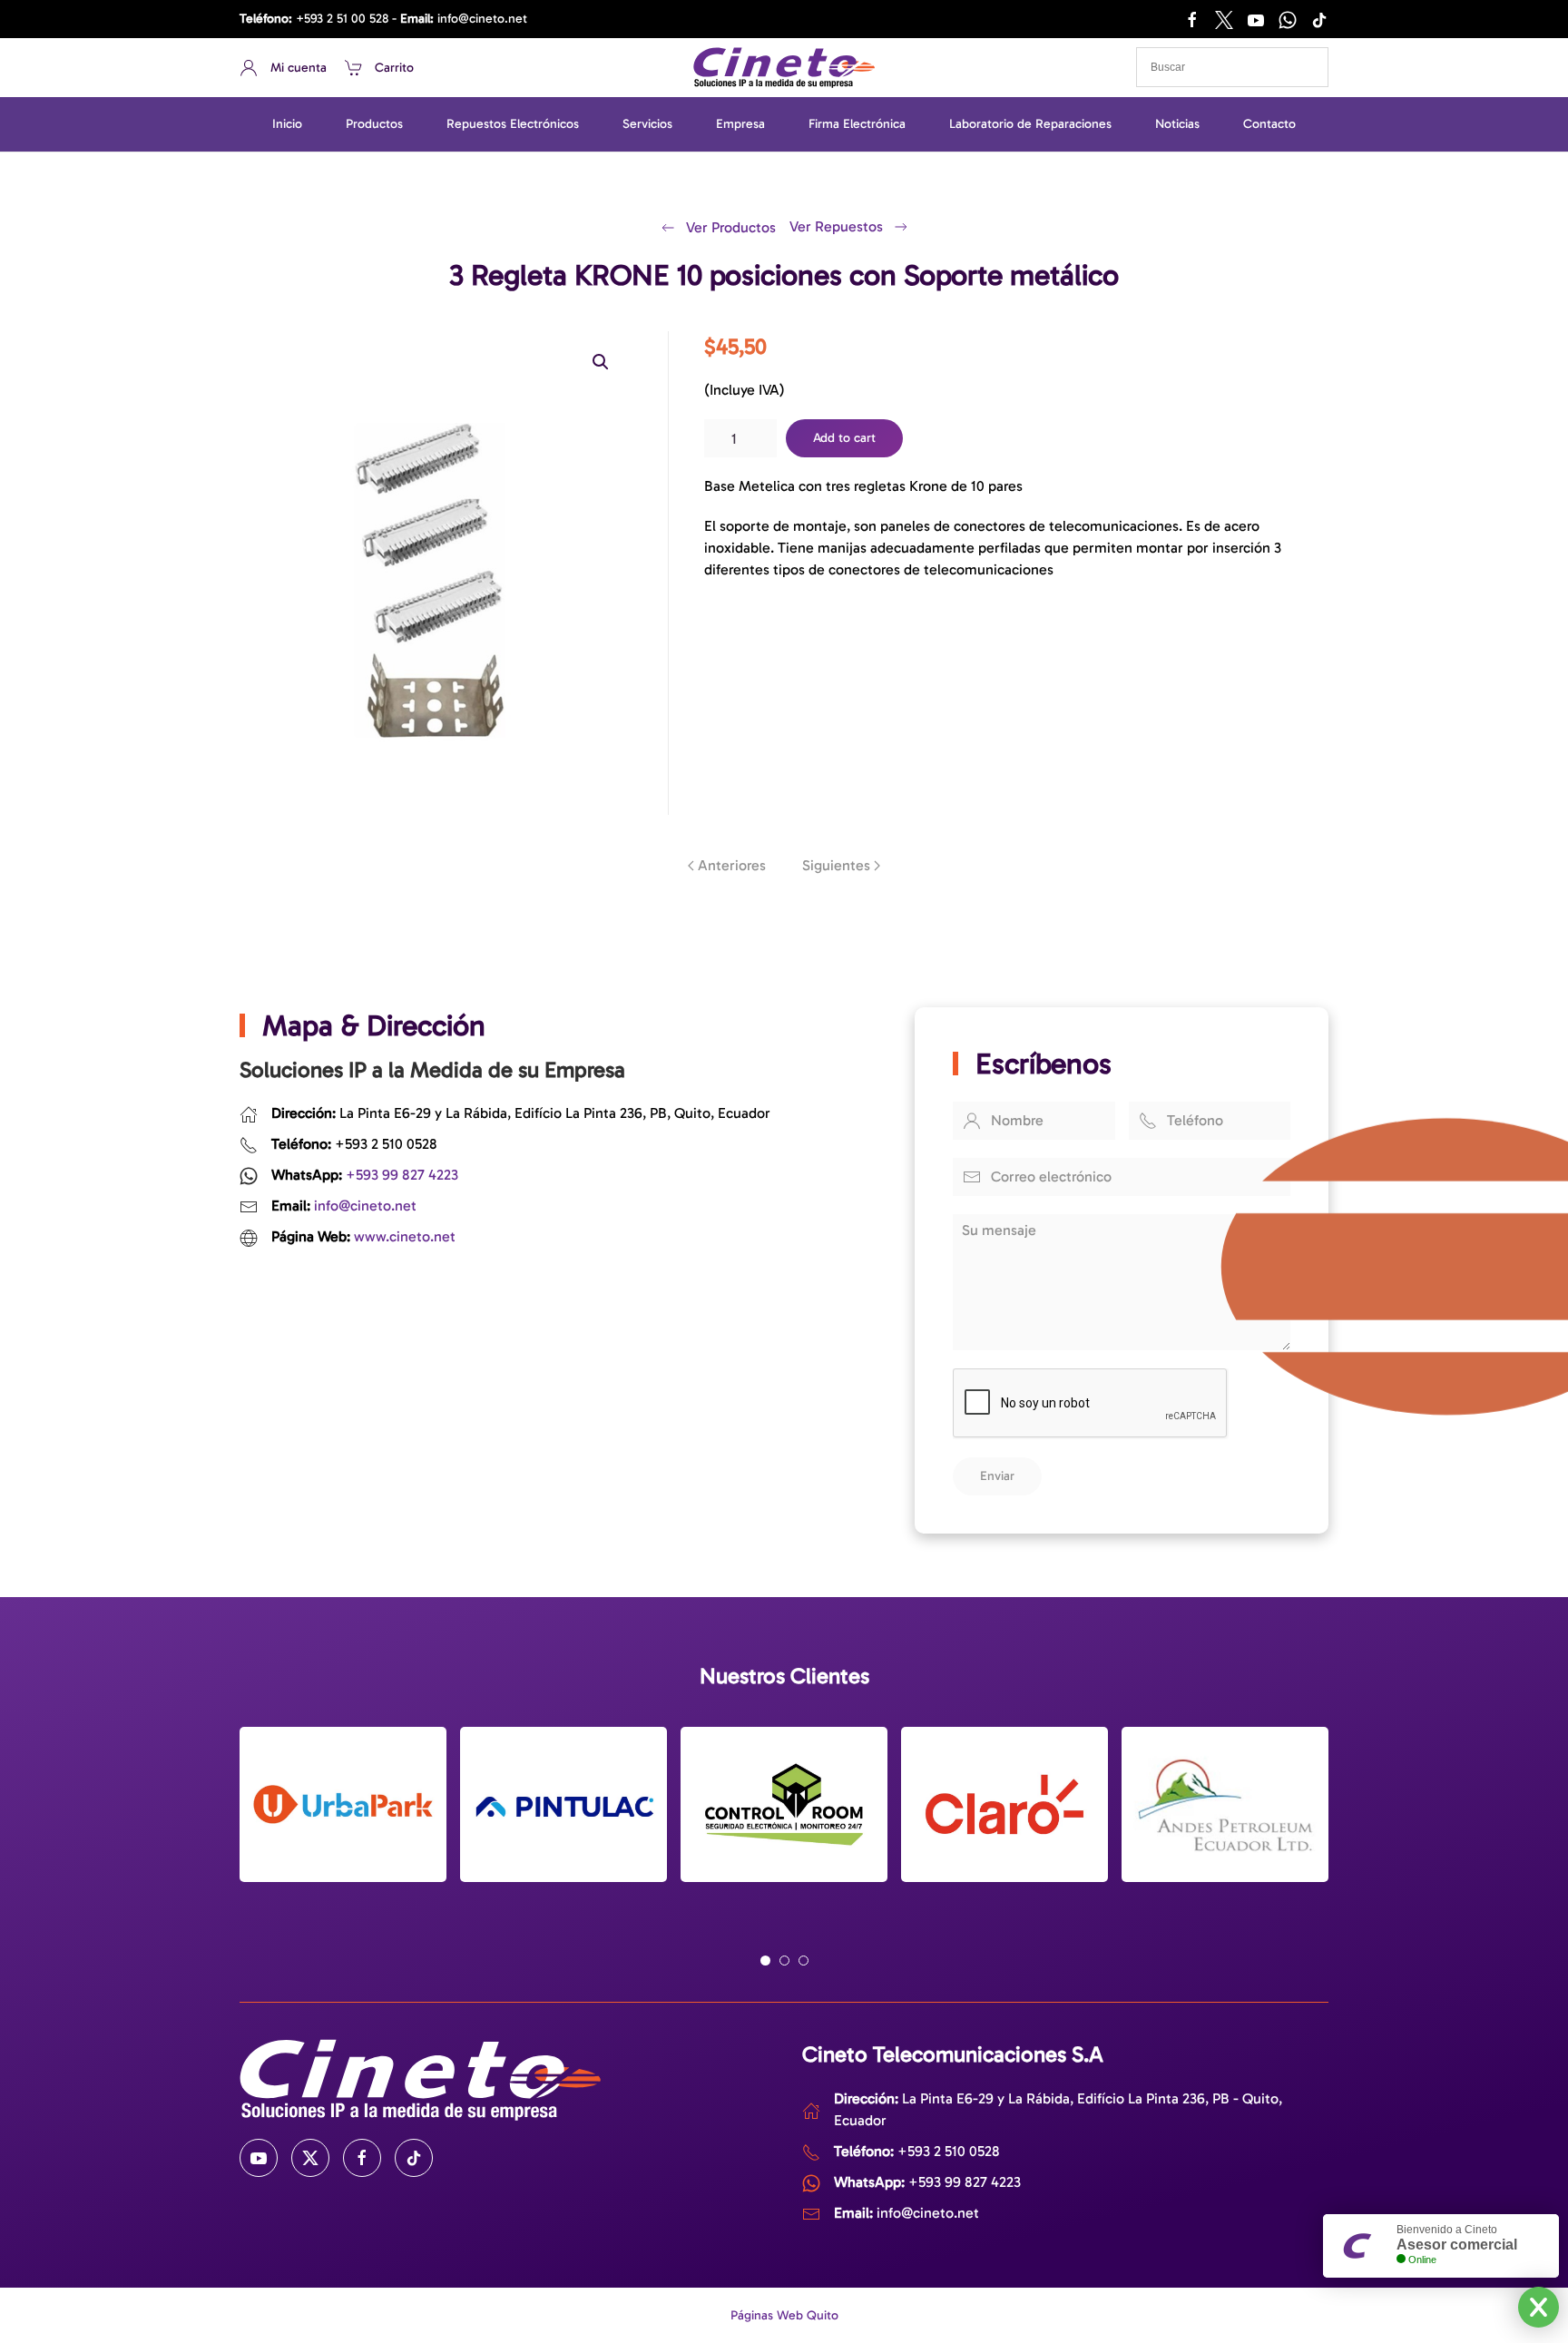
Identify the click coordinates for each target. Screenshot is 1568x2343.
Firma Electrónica (857, 124)
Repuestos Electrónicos (513, 124)
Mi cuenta (299, 68)
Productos (374, 124)
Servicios (647, 124)
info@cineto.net (482, 19)
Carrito (394, 68)
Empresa (740, 124)
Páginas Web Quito (784, 2315)
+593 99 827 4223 (402, 1175)
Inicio (287, 124)
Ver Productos (731, 227)
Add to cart (844, 438)
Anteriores (732, 865)
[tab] (765, 1961)
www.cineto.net (405, 1236)
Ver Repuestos (836, 226)
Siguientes (836, 865)
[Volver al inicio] (784, 68)
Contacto (1269, 124)
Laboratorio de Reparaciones (1030, 124)
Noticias (1177, 124)
